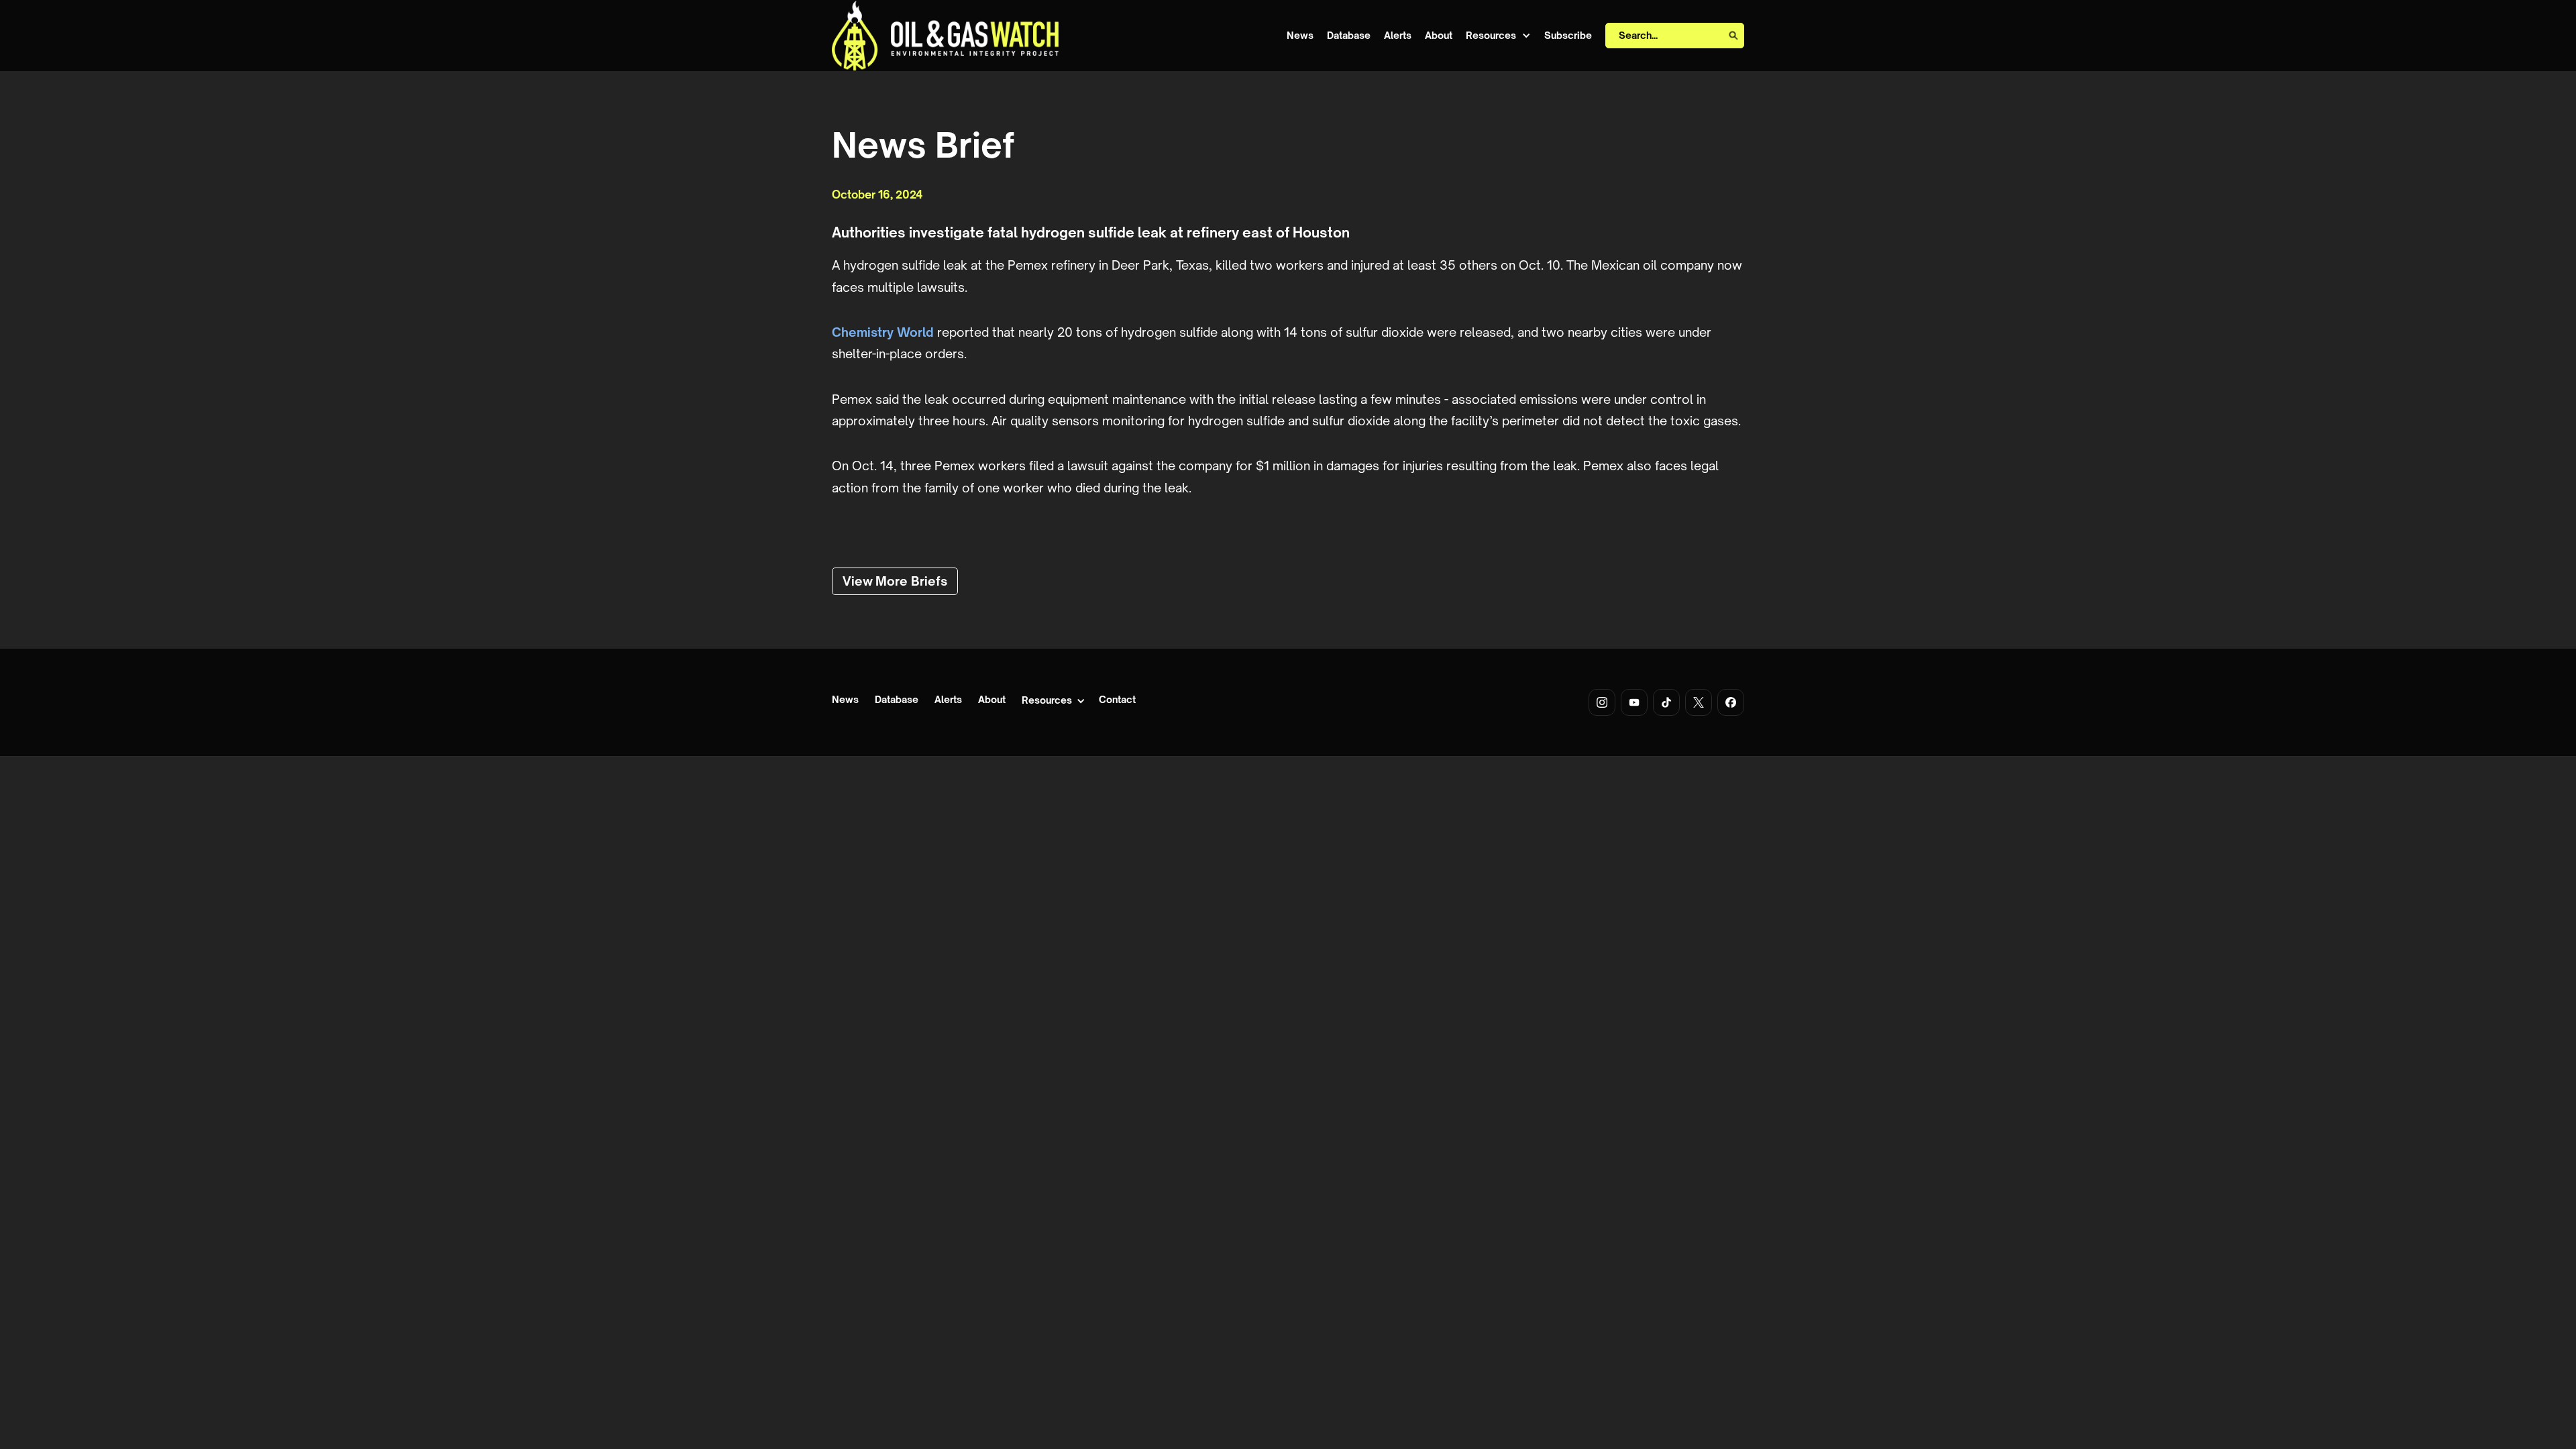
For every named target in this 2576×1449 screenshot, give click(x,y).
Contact (1117, 700)
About (1439, 36)
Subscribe (1568, 36)
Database (1349, 36)
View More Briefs (895, 581)
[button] (1498, 36)
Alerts (1398, 36)
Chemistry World (883, 332)
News (1300, 36)
